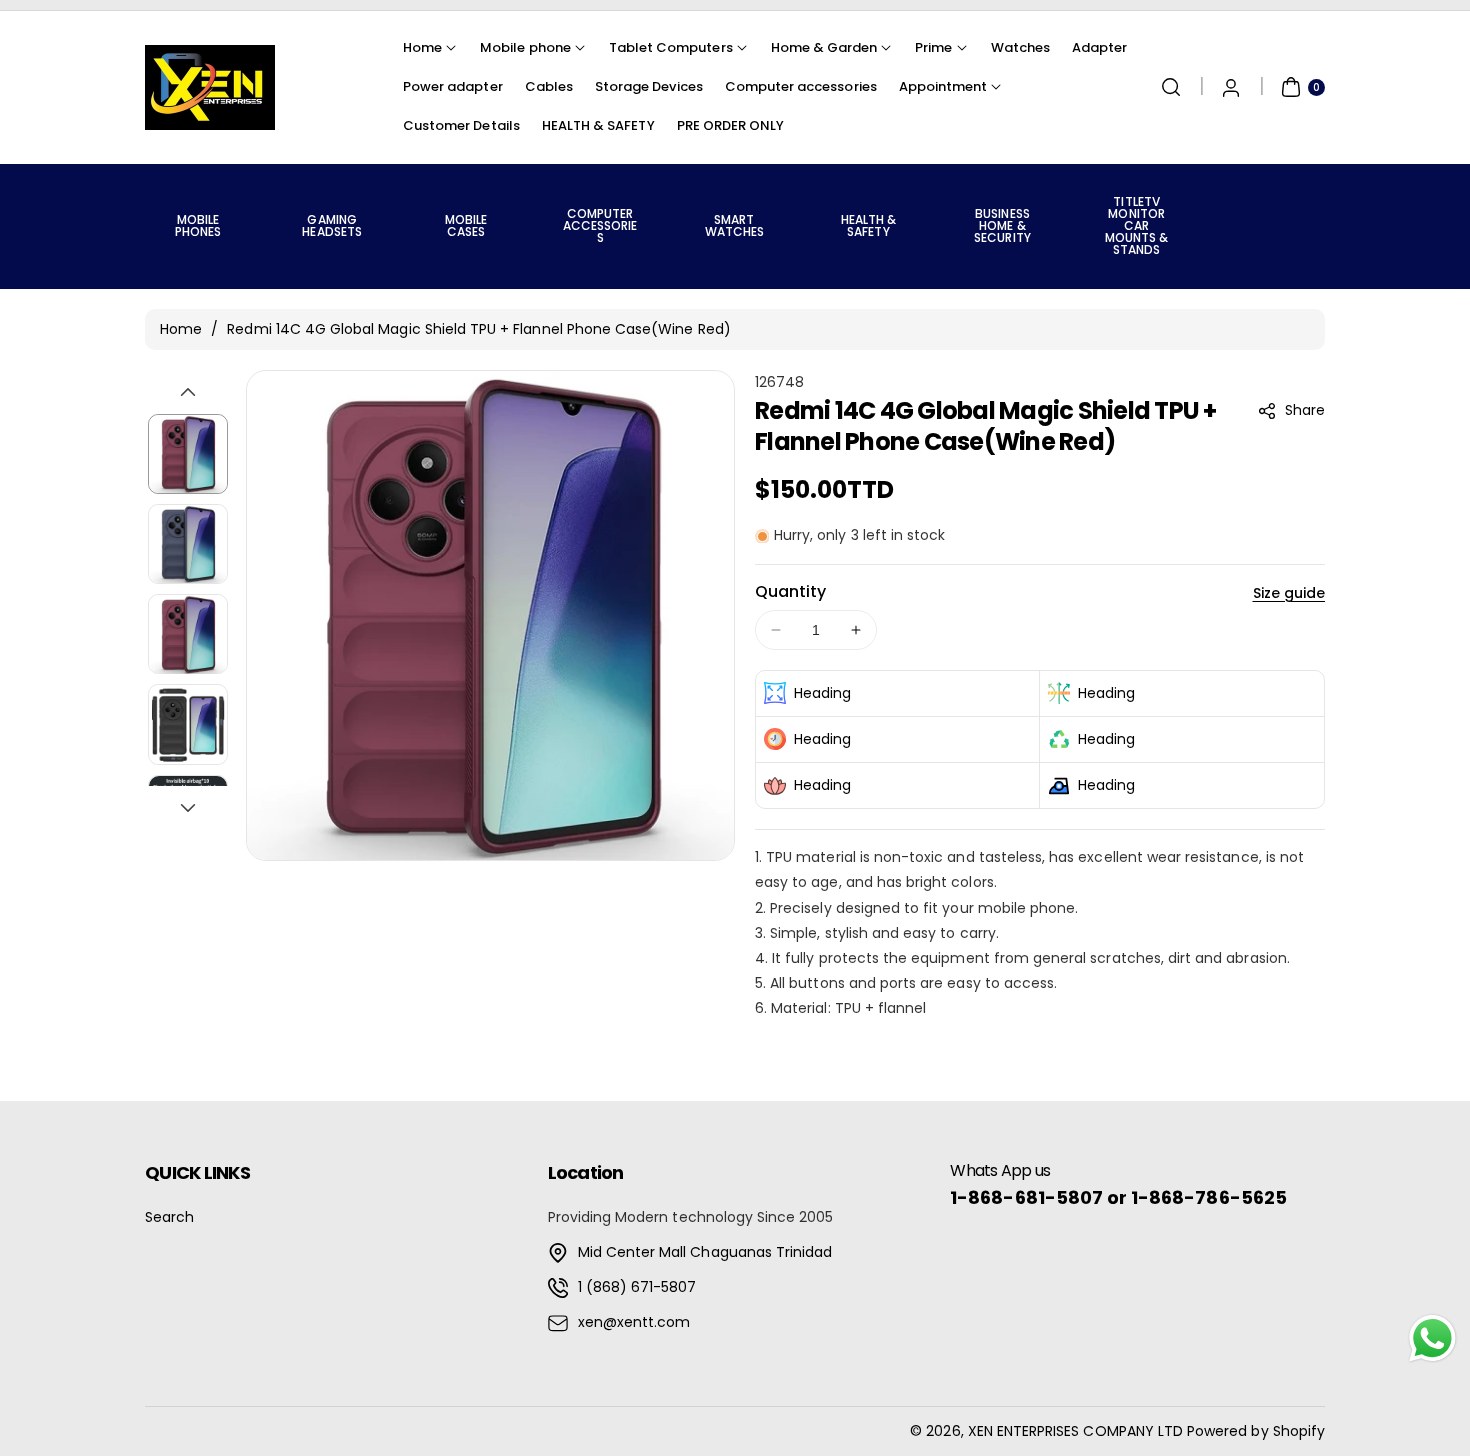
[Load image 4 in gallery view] (188, 725)
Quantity (790, 591)
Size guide (1289, 593)
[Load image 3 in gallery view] (188, 634)
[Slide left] (188, 392)
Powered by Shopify (1256, 1431)
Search (169, 1217)
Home (181, 329)
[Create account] (1231, 87)
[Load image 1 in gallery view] (188, 454)
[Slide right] (188, 808)
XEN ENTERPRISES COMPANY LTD (1075, 1431)
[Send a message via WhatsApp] (1432, 1338)
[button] (1171, 87)
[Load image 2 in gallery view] (188, 544)
